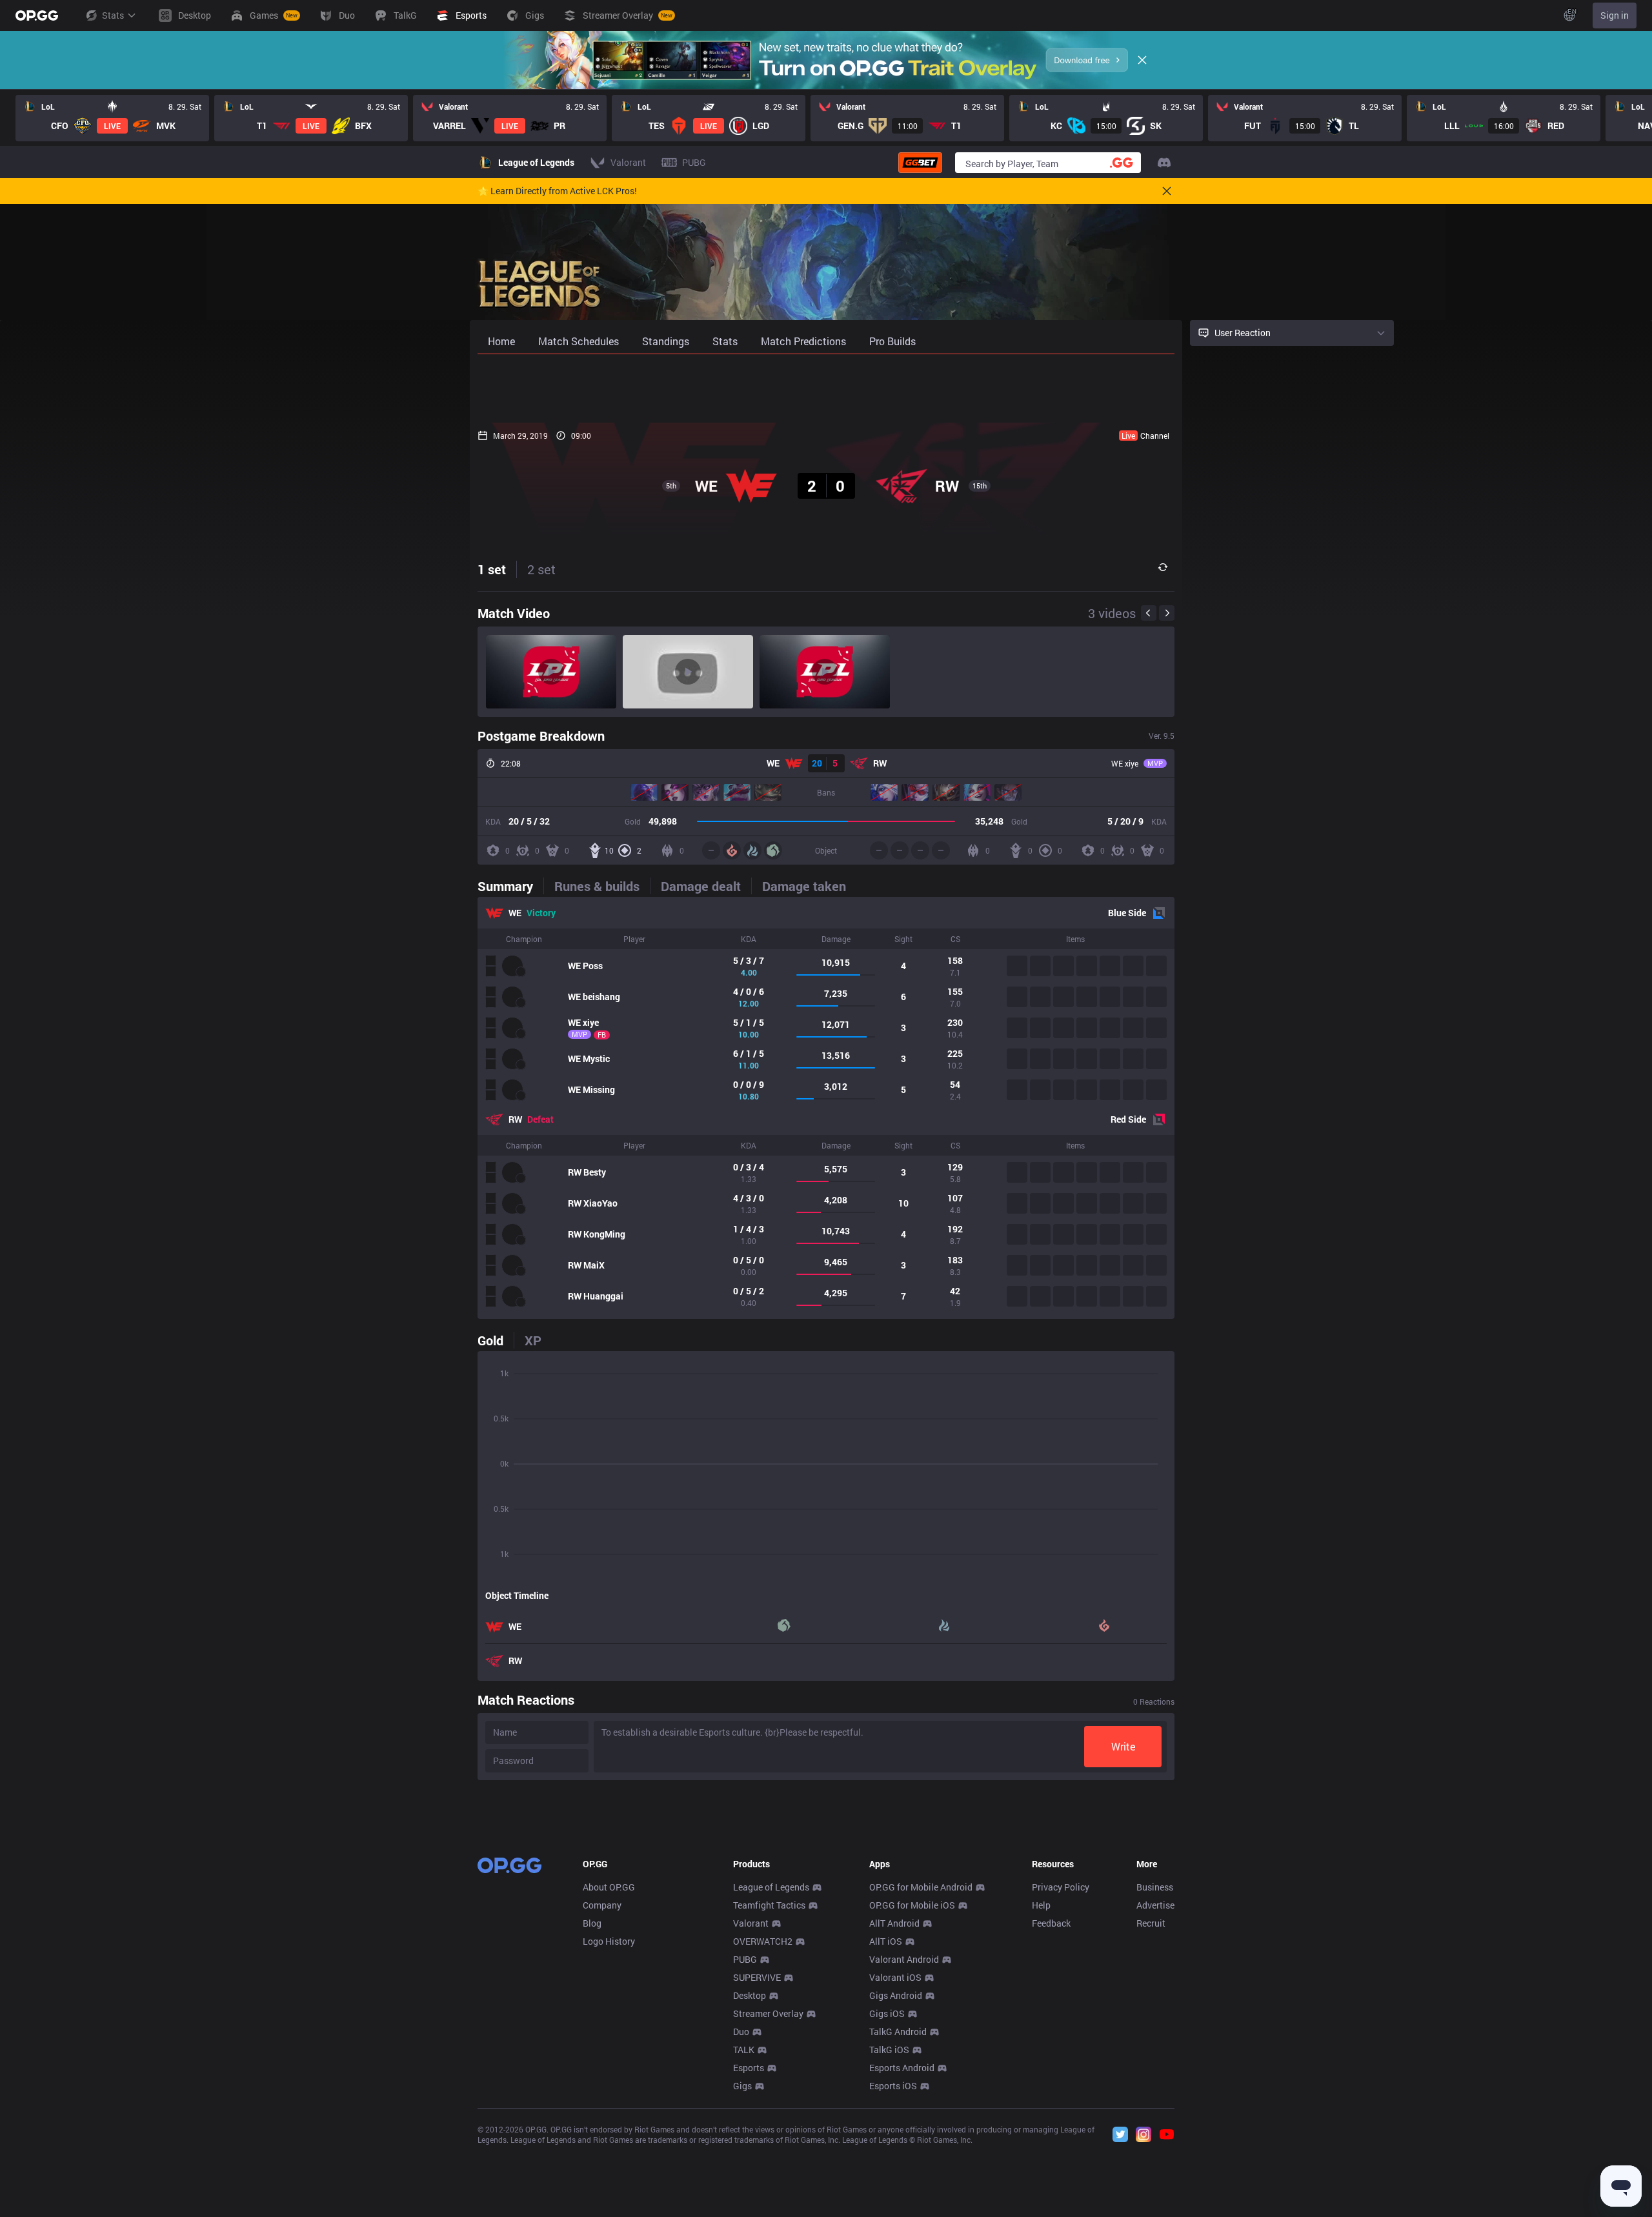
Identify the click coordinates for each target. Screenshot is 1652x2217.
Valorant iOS (895, 1977)
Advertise (1155, 1905)
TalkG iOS (889, 2050)
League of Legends (771, 1887)
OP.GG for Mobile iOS (912, 1905)
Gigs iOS (887, 2013)
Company (602, 1905)
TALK (744, 2050)
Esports (749, 2068)
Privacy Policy (1061, 1887)
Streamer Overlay (768, 2013)
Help (1041, 1905)
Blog (592, 1923)
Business (1155, 1887)
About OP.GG (609, 1887)
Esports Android (902, 2068)
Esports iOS (893, 2086)
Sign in (1615, 15)
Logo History (609, 1941)
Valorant (751, 1923)
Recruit (1151, 1923)
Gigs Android (896, 1995)
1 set (492, 569)
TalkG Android (898, 2031)
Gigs (742, 2086)
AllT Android (894, 1923)
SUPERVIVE (757, 1977)
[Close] (1142, 60)
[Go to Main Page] (37, 15)
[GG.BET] (920, 163)
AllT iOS (886, 1941)
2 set (541, 569)
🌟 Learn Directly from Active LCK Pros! (557, 191)
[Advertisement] (826, 388)
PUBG (745, 1959)
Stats (113, 15)
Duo (741, 2031)
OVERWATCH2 (763, 1941)
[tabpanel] (826, 1108)
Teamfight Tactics (769, 1905)
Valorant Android (904, 1959)
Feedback (1051, 1923)
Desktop (750, 1995)
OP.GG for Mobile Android (921, 1887)
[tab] (510, 886)
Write (1123, 1746)
